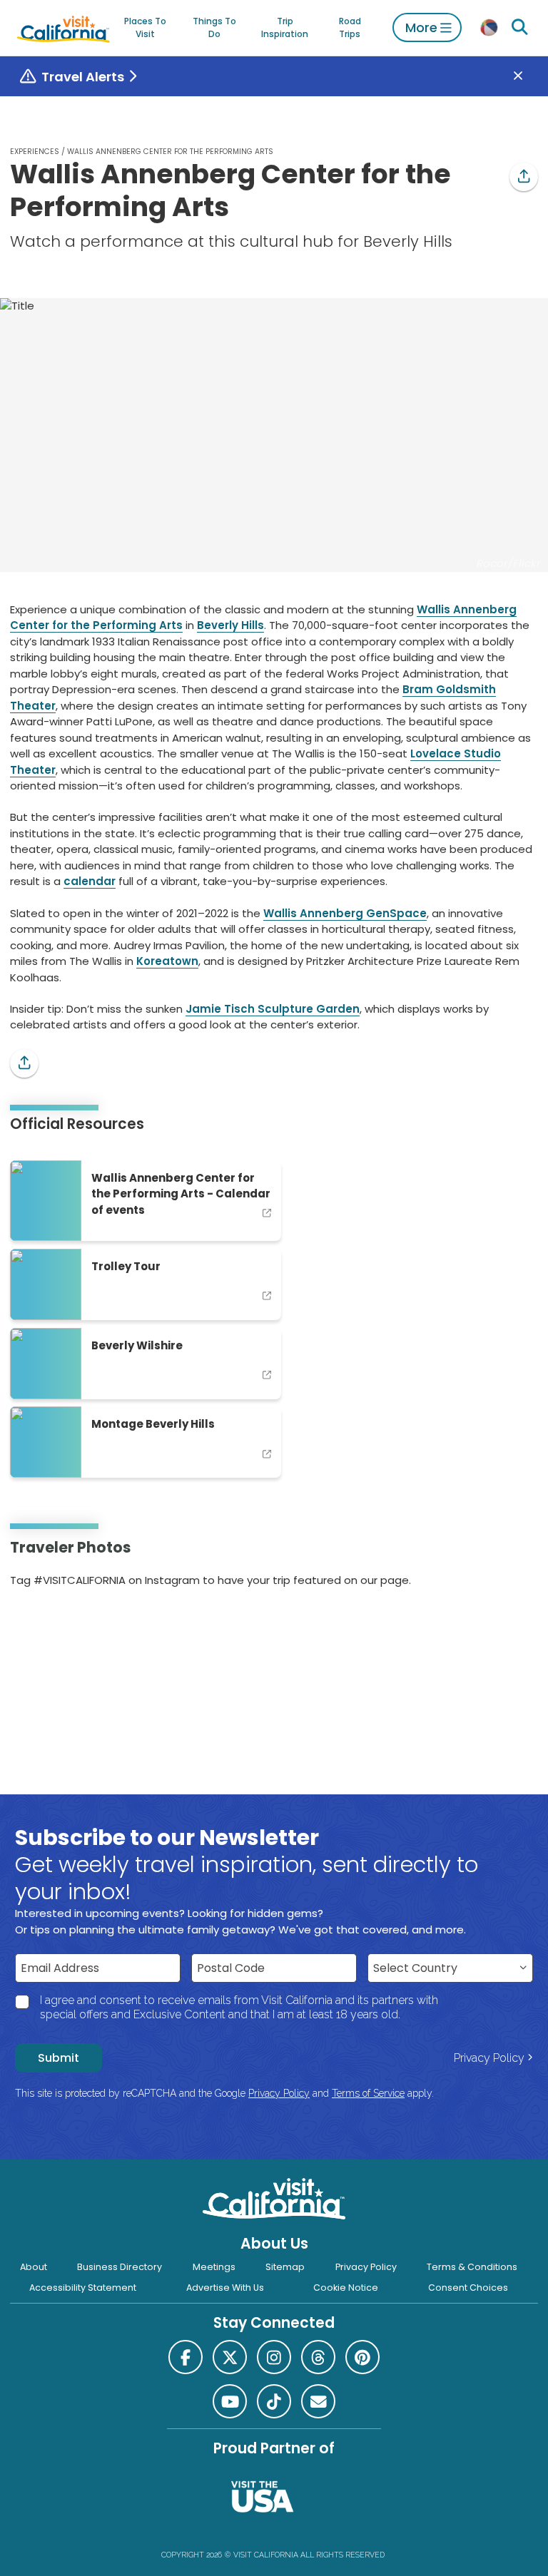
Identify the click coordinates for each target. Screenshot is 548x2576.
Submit (59, 2058)
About (34, 2267)
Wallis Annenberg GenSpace (345, 913)
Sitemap (285, 2267)
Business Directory (120, 2267)
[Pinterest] (51, 1626)
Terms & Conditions (472, 2267)
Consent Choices (468, 2288)
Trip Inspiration (285, 27)
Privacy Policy (489, 2058)
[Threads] (318, 2357)
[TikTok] (274, 2401)
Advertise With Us (225, 2288)
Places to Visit (145, 27)
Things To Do (214, 27)
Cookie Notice (346, 2288)
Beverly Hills (230, 625)
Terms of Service (368, 2093)
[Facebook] (186, 2357)
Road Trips (350, 27)
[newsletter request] (318, 2401)
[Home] (64, 27)
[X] (230, 2357)
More (421, 27)
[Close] (528, 77)
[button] (524, 177)
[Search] (520, 27)
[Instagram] (31, 1626)
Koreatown (167, 961)
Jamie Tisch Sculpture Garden (273, 1009)
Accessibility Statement (83, 2288)
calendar (90, 881)
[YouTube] (70, 1626)
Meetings (214, 2267)
